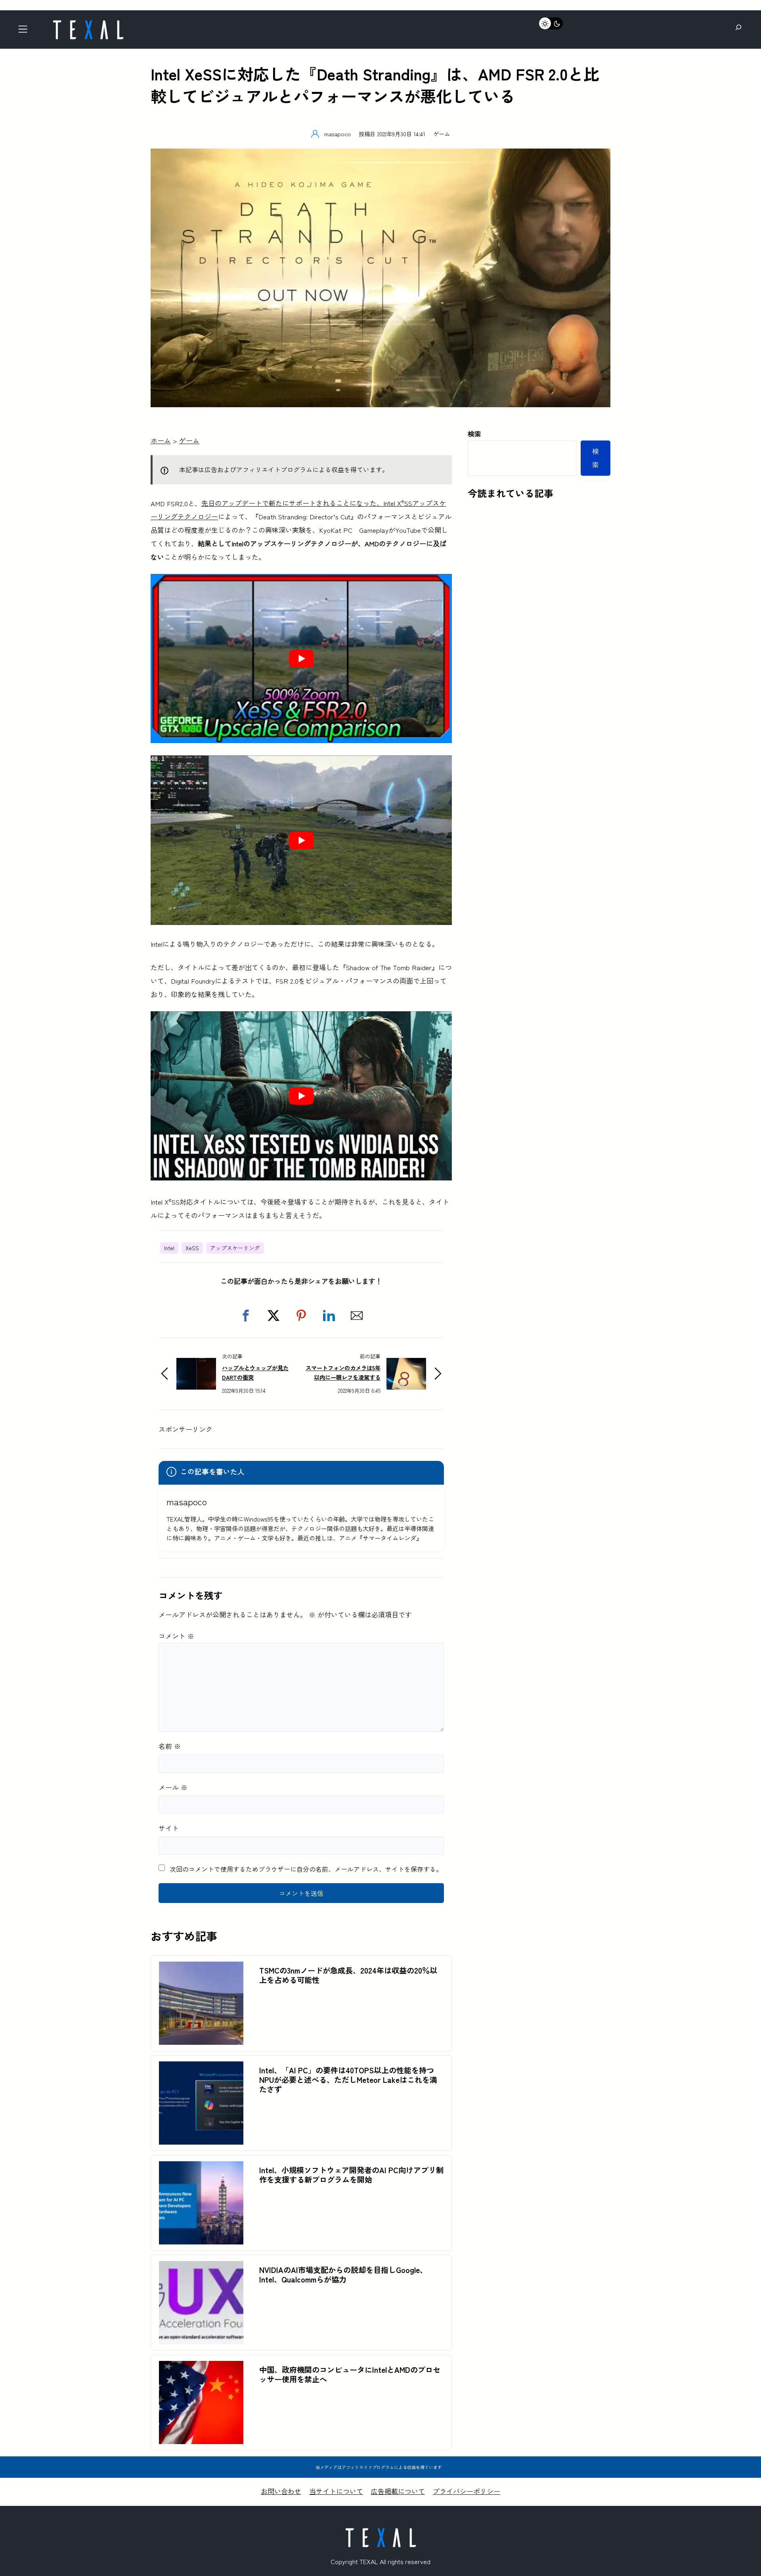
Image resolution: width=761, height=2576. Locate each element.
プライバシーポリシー (467, 2491)
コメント (176, 1636)
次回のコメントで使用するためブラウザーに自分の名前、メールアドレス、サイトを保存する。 (306, 1869)
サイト (169, 1828)
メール (173, 1787)
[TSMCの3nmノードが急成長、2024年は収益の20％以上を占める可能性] (201, 1968)
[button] (246, 1316)
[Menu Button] (25, 31)
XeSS (192, 1248)
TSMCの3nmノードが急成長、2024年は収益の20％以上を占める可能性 (348, 1975)
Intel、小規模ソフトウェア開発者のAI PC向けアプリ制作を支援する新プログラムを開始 (351, 2175)
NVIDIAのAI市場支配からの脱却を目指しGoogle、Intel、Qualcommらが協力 (343, 2275)
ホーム (161, 440)
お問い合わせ (281, 2491)
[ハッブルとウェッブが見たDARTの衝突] (196, 1364)
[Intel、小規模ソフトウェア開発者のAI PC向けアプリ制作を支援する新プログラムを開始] (201, 2168)
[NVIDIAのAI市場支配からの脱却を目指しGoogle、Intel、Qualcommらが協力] (201, 2268)
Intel (169, 1248)
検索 (474, 434)
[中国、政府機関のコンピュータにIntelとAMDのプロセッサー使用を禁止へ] (201, 2367)
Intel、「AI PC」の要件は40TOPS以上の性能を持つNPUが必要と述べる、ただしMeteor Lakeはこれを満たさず (348, 2080)
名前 (170, 1746)
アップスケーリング (235, 1248)
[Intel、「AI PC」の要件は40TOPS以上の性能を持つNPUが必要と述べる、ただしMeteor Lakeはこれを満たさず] (201, 2068)
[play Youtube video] (301, 659)
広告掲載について (398, 2491)
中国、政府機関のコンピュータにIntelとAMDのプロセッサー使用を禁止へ (350, 2374)
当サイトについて (336, 2491)
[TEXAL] (88, 23)
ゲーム (442, 134)
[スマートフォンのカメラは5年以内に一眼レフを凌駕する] (406, 1364)
